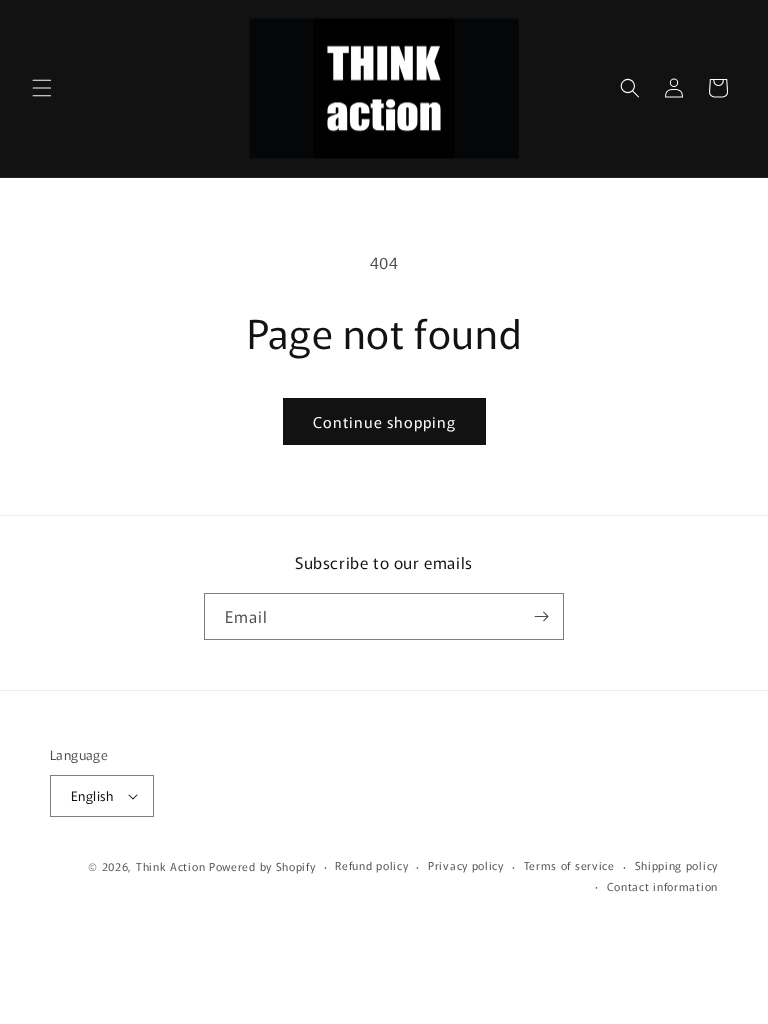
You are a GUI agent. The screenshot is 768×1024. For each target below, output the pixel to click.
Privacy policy (466, 865)
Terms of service (569, 865)
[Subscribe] (541, 616)
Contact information (662, 886)
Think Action (170, 866)
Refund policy (371, 865)
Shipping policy (677, 865)
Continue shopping (384, 421)
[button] (42, 88)
